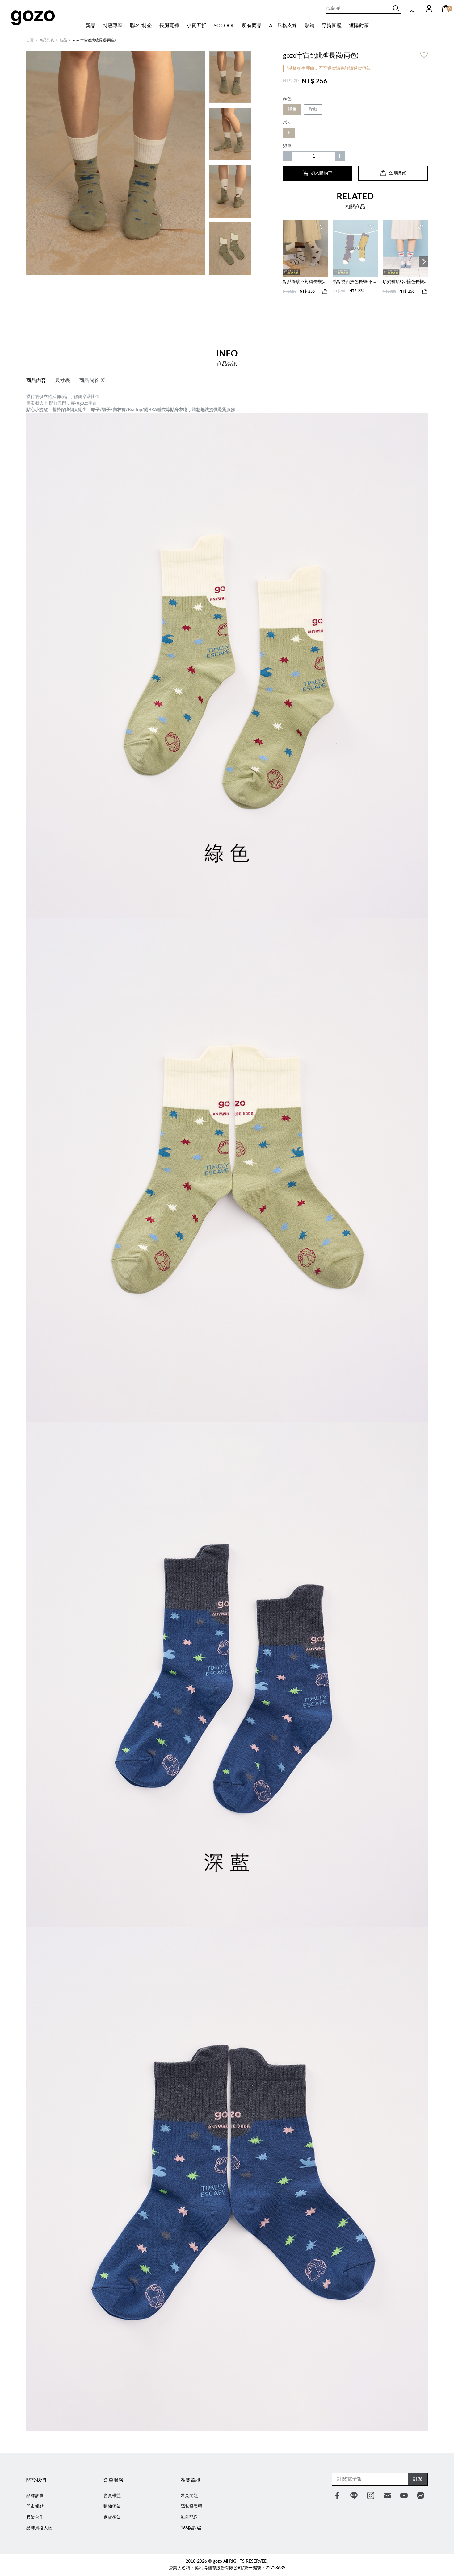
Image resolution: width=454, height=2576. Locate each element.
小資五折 (196, 26)
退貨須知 (112, 2517)
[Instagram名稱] (371, 2495)
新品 (90, 26)
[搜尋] (396, 8)
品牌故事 (35, 2496)
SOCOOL (224, 26)
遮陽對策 (359, 26)
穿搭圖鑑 (332, 26)
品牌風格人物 (39, 2528)
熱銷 (309, 26)
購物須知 (112, 2507)
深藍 (313, 109)
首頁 (30, 40)
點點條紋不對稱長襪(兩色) (305, 282)
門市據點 (35, 2507)
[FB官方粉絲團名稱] (337, 2495)
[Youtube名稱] (404, 2495)
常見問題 (189, 2496)
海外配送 (189, 2517)
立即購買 (397, 173)
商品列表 (47, 40)
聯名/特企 (141, 26)
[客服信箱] (387, 2495)
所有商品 (252, 26)
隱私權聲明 (191, 2507)
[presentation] (424, 262)
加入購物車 (322, 173)
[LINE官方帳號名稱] (354, 2495)
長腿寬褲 (169, 26)
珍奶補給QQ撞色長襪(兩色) (405, 282)
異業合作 (35, 2517)
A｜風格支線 (283, 26)
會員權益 (112, 2496)
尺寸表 (63, 381)
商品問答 (92, 381)
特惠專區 (113, 26)
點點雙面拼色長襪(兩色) (355, 282)
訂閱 (418, 2479)
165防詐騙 (191, 2528)
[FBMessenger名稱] (421, 2495)
